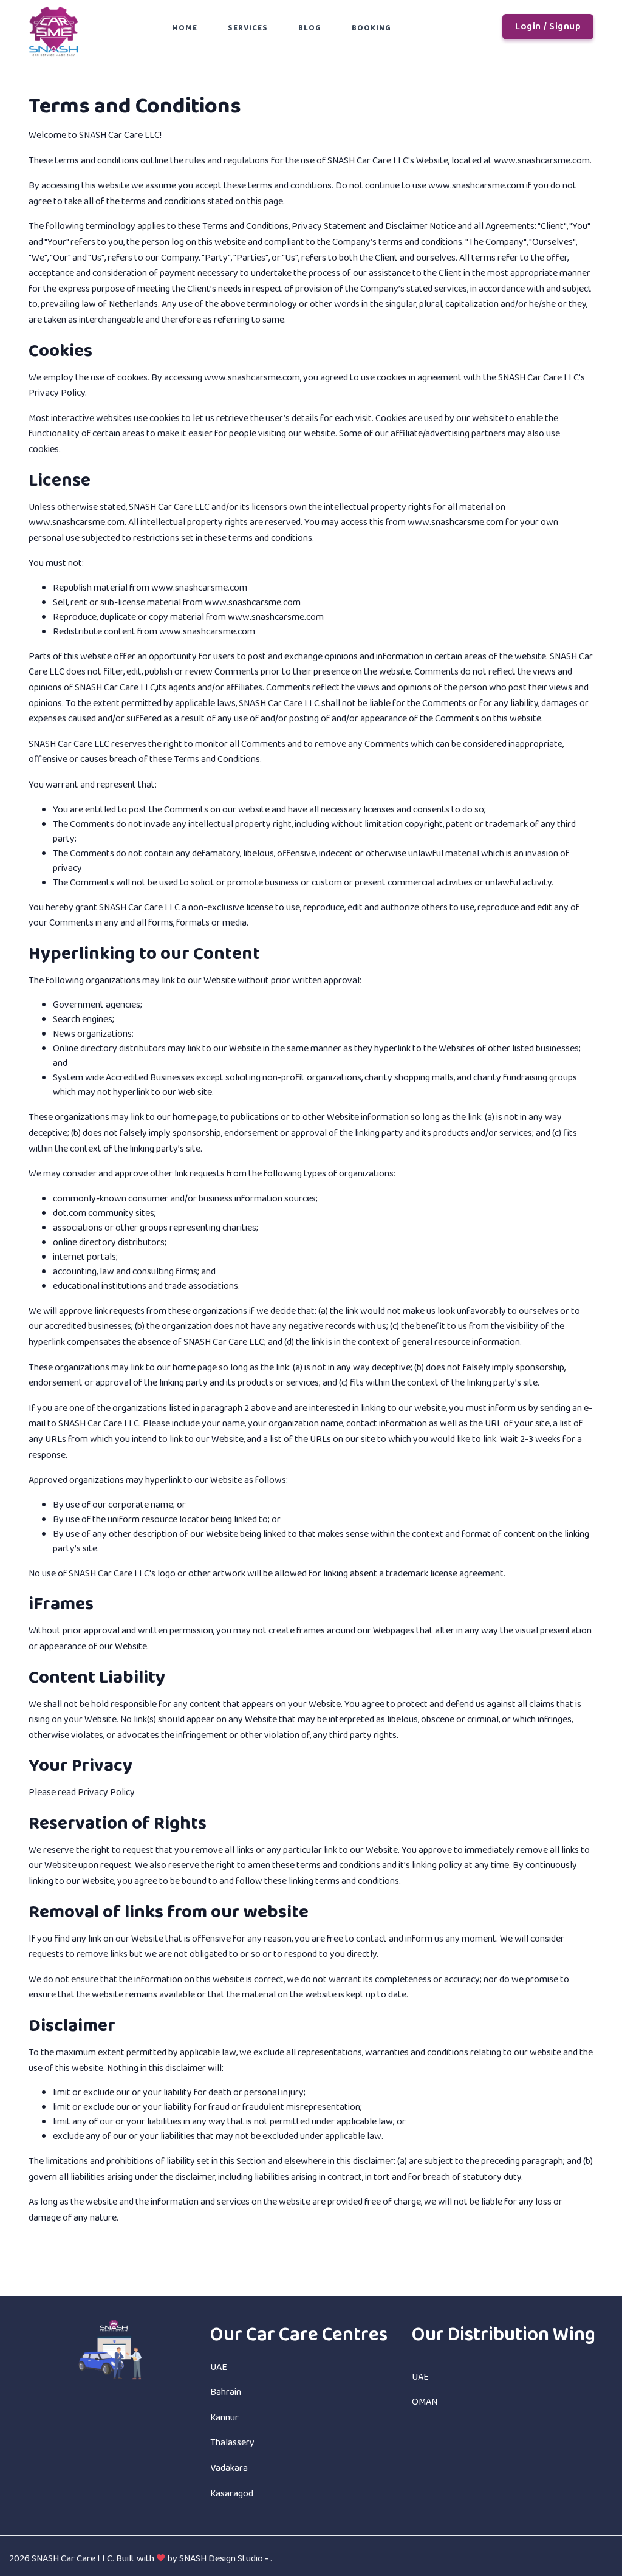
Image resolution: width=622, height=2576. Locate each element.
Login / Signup (548, 26)
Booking (371, 28)
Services (248, 28)
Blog (310, 28)
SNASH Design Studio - (225, 2559)
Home (185, 28)
